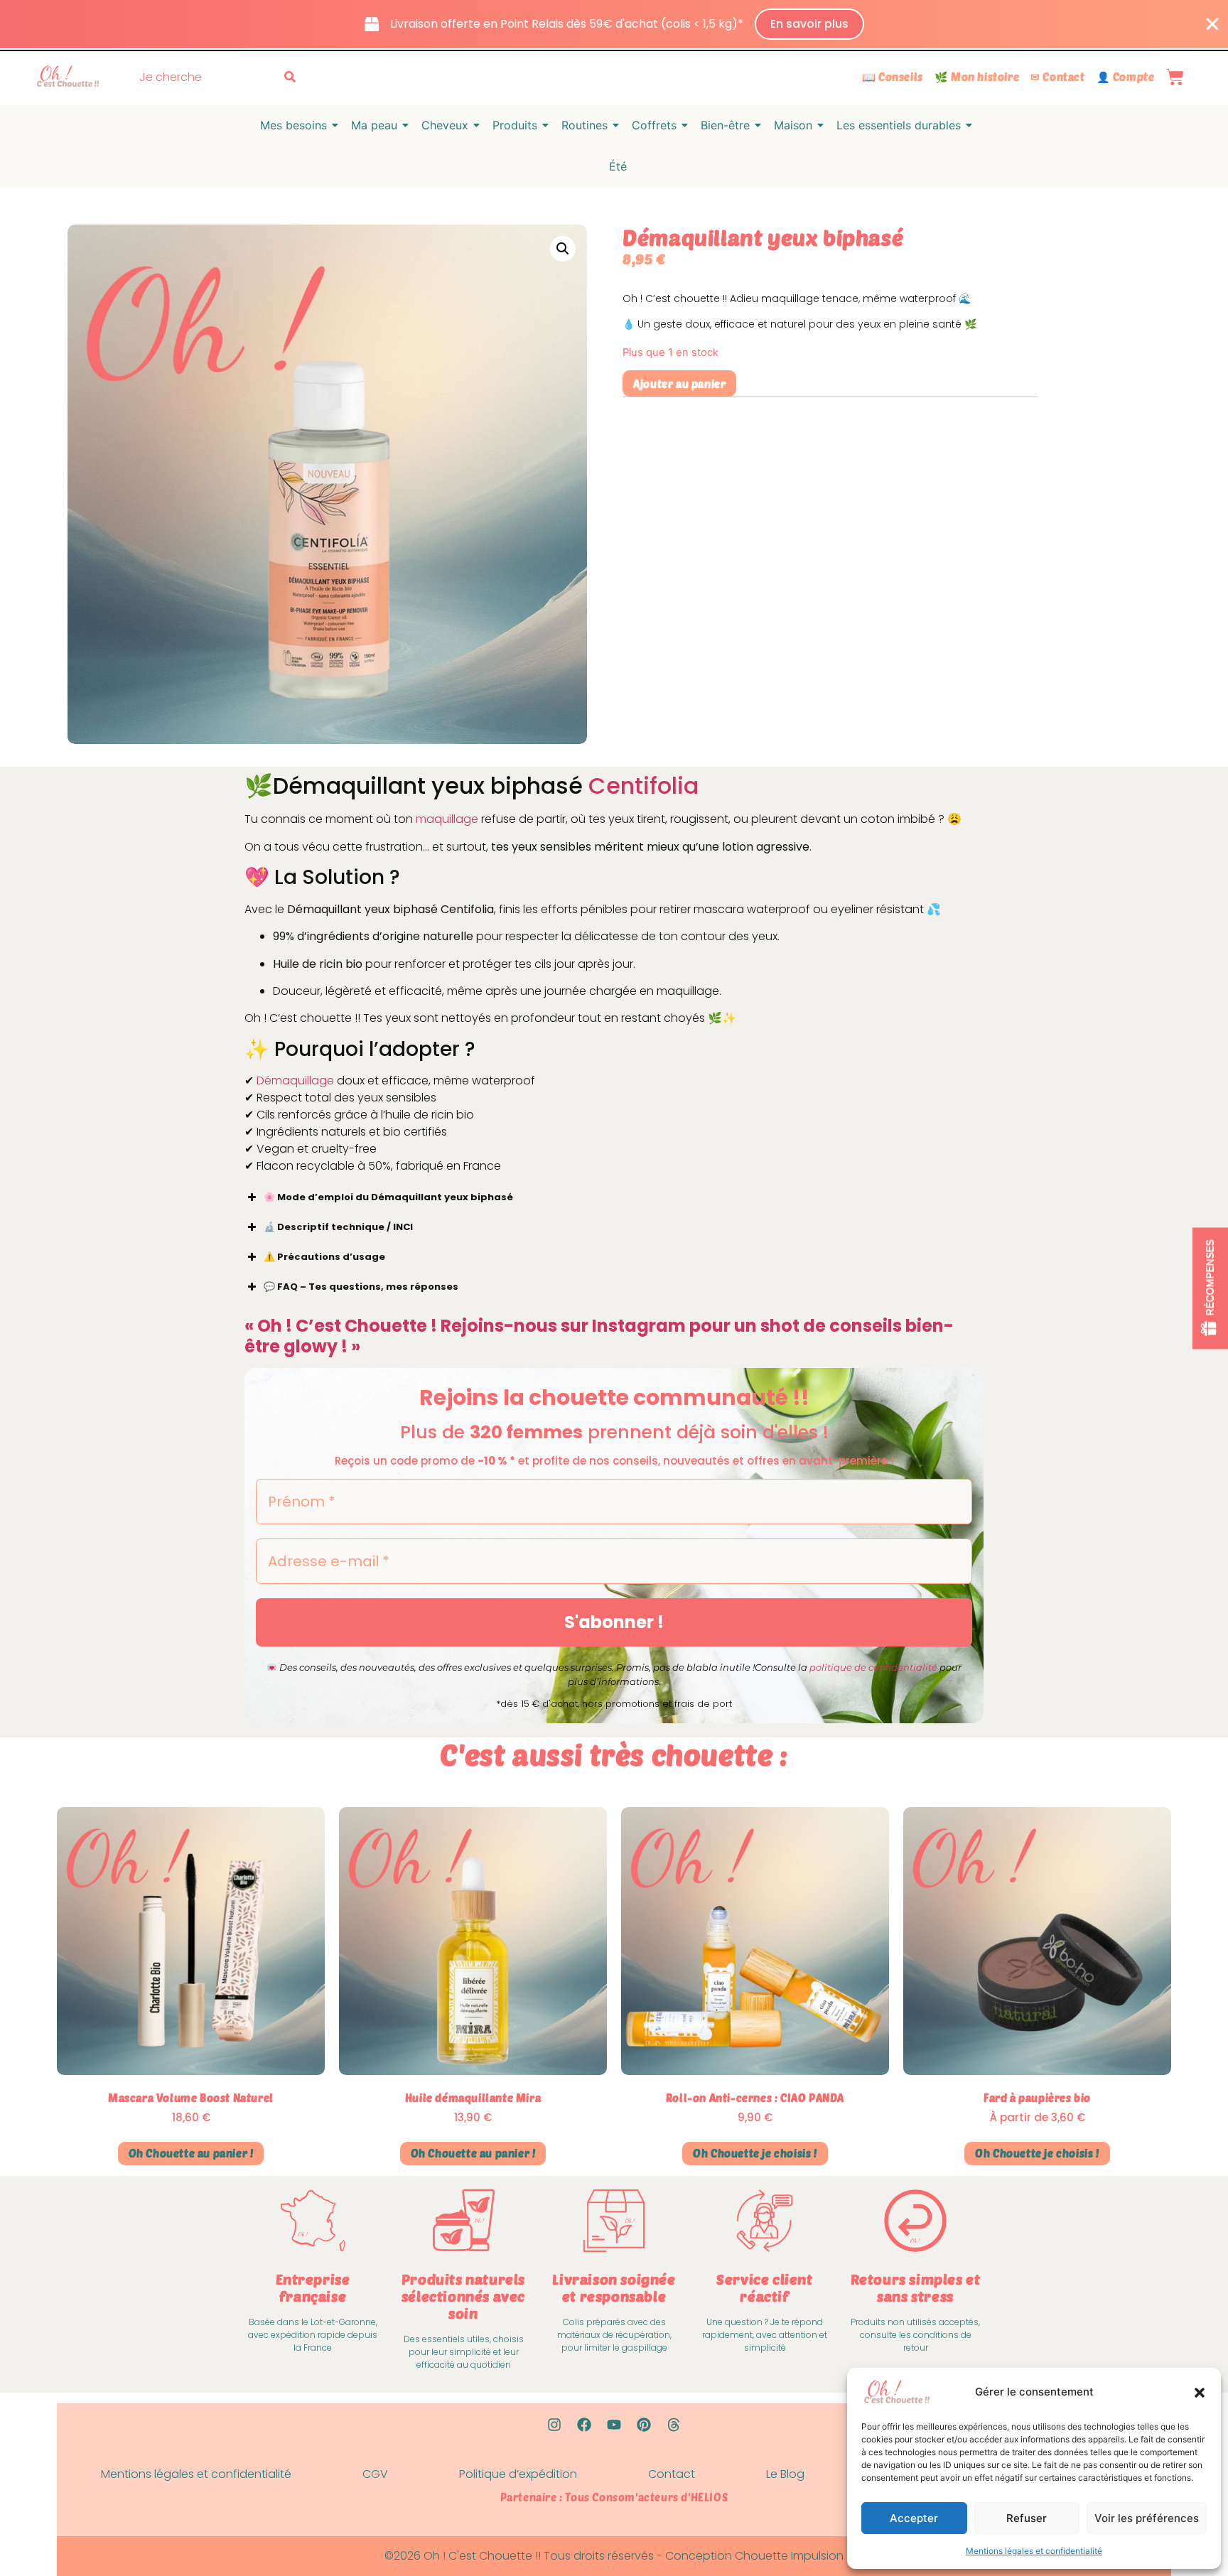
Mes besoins (293, 125)
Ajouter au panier (679, 384)
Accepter (914, 2518)
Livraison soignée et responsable (614, 2287)
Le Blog (785, 2474)
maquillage (447, 819)
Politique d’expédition (518, 2474)
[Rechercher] (293, 77)
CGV (375, 2474)
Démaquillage (295, 1080)
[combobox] (206, 77)
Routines (585, 125)
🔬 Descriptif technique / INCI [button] (338, 1227)
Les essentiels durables (899, 125)
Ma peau (374, 125)
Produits (515, 125)
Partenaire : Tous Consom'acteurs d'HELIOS (614, 2497)
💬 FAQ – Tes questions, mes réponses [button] (361, 1287)
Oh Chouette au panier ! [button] (191, 2153)
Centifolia (643, 786)
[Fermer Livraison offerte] (1212, 24)
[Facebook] (584, 2425)
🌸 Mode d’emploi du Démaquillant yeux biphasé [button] (388, 1197)
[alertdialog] (614, 24)
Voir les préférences (1147, 2518)
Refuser (1027, 2518)
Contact (672, 2474)
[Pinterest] (644, 2425)
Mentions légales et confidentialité (1034, 2551)
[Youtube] (614, 2425)
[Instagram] (554, 2425)
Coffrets (654, 125)
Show (1210, 1288)
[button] (1200, 2393)
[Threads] (674, 2425)
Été (618, 166)
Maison (793, 125)
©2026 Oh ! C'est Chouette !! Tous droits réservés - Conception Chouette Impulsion (614, 2556)
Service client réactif (764, 2287)
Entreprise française (313, 2287)
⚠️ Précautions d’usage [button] (324, 1257)
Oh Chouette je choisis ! (755, 2153)
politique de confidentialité (873, 1667)
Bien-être (725, 125)
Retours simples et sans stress (916, 2287)
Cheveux (445, 125)
